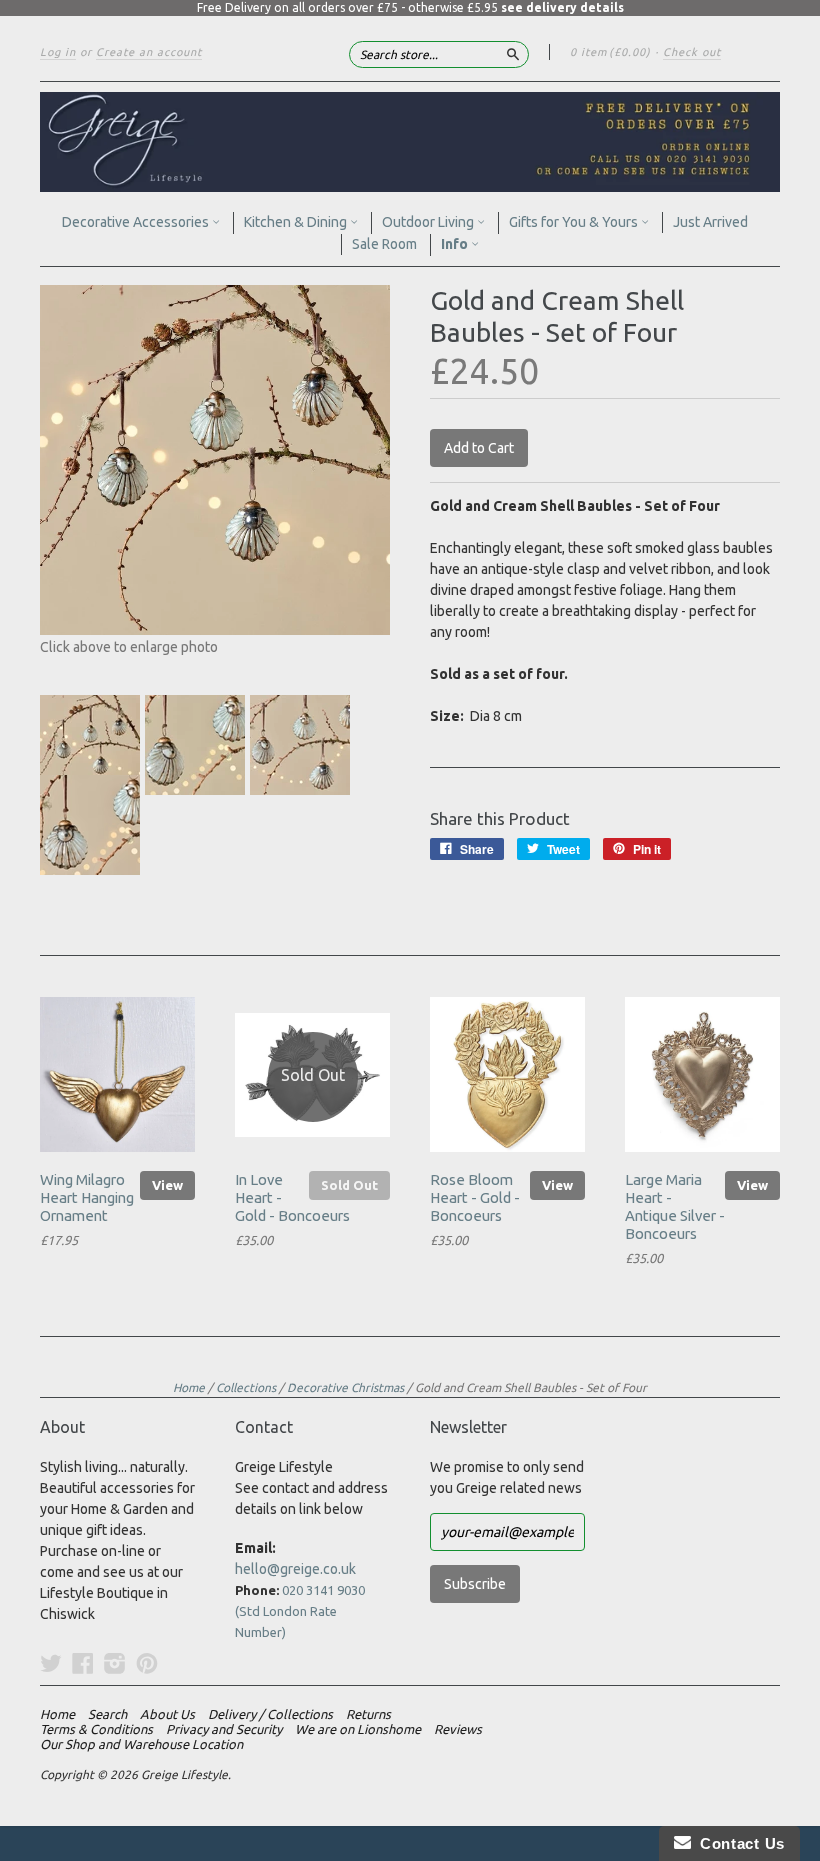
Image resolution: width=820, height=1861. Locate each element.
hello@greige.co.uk (295, 1569)
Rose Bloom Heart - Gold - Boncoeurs (475, 1197)
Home (189, 1387)
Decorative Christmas (345, 1387)
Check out (692, 52)
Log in (58, 52)
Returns (368, 1714)
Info (456, 244)
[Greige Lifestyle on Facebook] (83, 1663)
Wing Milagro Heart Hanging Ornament (87, 1197)
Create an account (149, 52)
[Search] (513, 54)
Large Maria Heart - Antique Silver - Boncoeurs (675, 1206)
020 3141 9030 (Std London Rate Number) (300, 1611)
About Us (167, 1714)
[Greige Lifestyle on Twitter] (51, 1663)
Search (107, 1714)
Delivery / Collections (270, 1714)
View (167, 1185)
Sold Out (349, 1185)
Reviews (458, 1729)
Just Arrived (710, 222)
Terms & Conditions (96, 1729)
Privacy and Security (224, 1729)
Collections (246, 1387)
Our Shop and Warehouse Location (141, 1744)
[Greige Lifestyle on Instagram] (115, 1663)
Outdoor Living (429, 222)
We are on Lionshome (358, 1729)
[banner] (410, 142)
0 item (610, 52)
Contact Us (738, 1843)
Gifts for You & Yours (575, 222)
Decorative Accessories (137, 222)
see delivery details (562, 7)
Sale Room (384, 244)
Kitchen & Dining (297, 222)
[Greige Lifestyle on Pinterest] (147, 1663)
